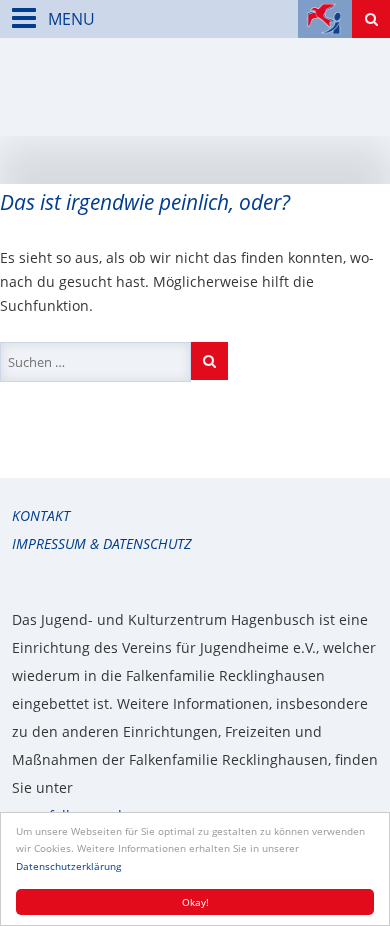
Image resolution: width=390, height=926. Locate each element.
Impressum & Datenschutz (101, 543)
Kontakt (41, 515)
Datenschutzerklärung (68, 866)
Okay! (195, 902)
